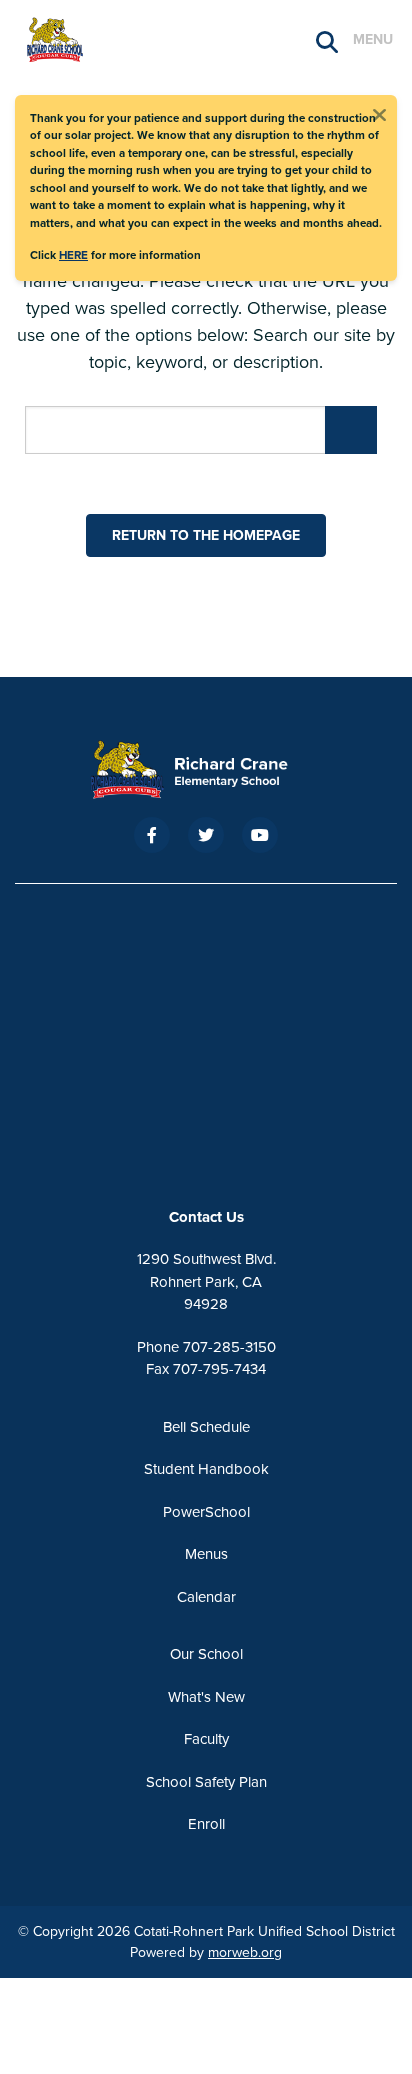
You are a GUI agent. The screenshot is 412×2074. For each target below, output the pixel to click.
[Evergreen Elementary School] (206, 770)
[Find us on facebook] (152, 835)
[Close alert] (379, 113)
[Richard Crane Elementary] (115, 38)
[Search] (327, 40)
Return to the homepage (206, 535)
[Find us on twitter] (206, 835)
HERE (73, 255)
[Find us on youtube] (260, 835)
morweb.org (245, 1952)
